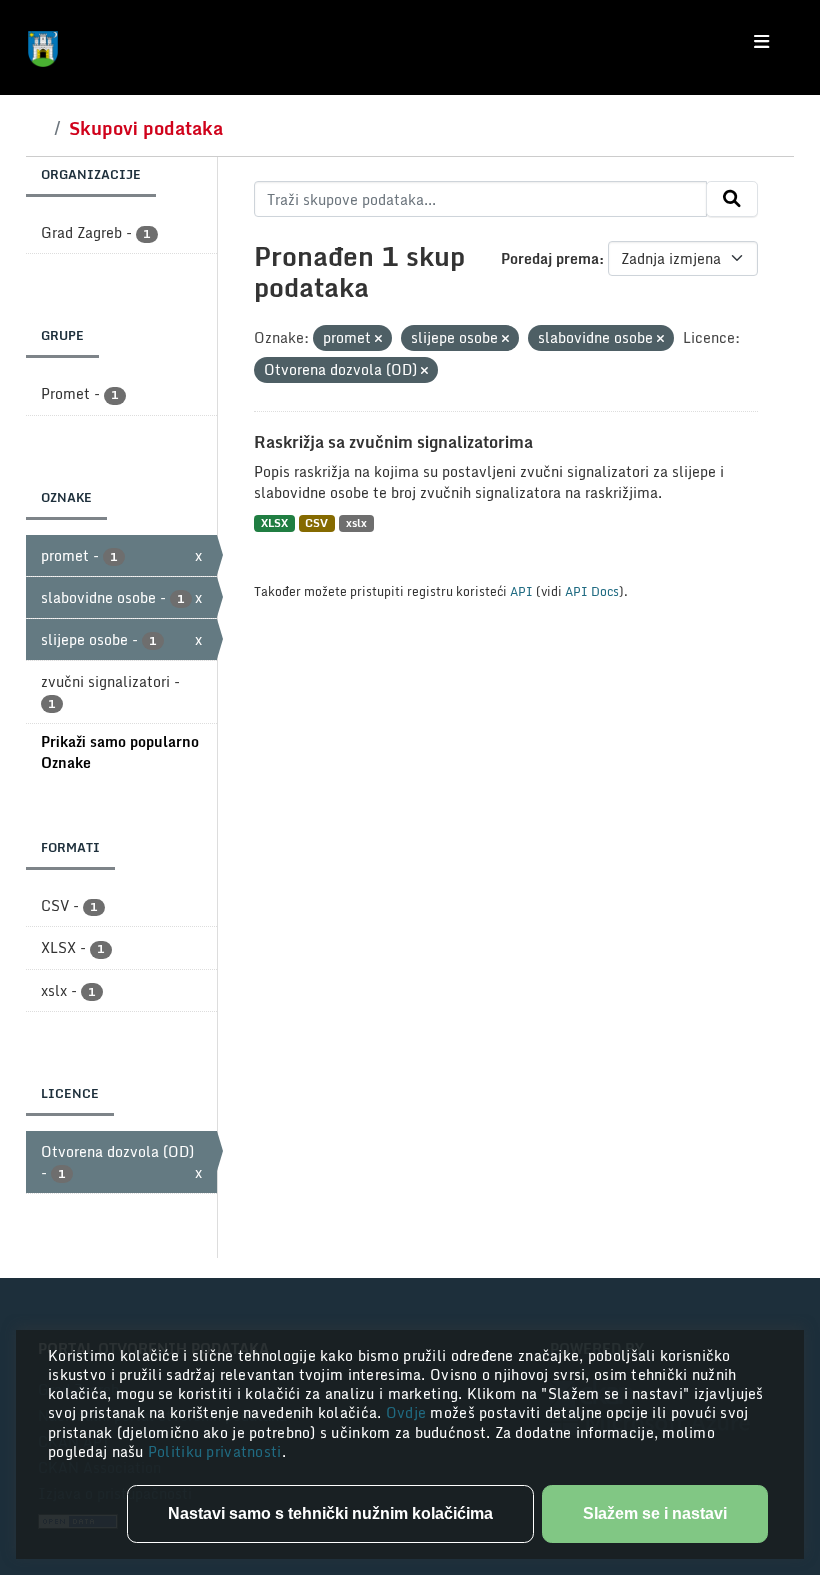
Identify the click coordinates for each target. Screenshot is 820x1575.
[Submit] (732, 199)
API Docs (592, 591)
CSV (316, 523)
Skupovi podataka (146, 128)
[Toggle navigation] (761, 42)
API (521, 591)
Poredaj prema (550, 258)
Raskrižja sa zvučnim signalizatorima (393, 442)
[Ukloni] (378, 339)
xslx (356, 523)
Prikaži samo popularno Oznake (120, 752)
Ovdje (408, 1412)
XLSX (274, 523)
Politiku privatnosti (215, 1451)
